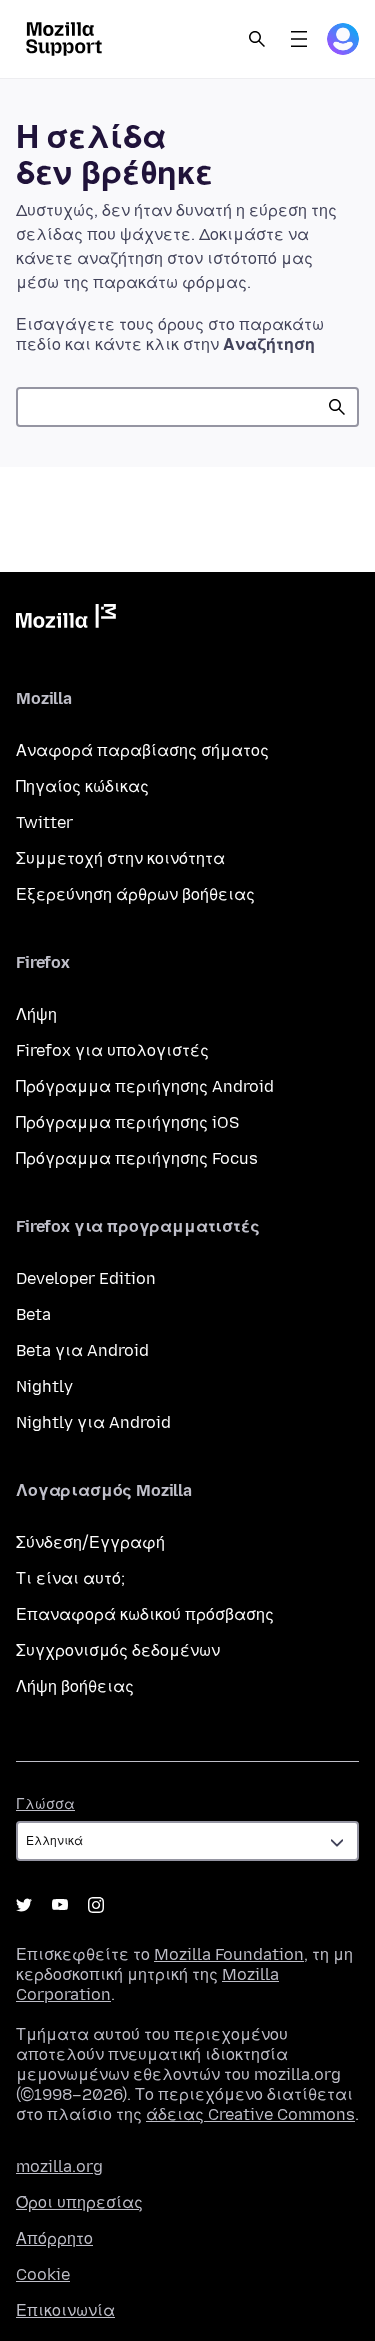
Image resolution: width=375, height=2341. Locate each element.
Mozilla (66, 620)
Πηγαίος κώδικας (82, 786)
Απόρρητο (54, 2238)
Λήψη (36, 1014)
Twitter (44, 822)
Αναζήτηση (337, 407)
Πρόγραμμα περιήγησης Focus (137, 1158)
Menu (299, 39)
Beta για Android (82, 1350)
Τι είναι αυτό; (70, 1578)
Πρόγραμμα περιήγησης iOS (127, 1122)
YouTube (60, 1905)
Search (257, 39)
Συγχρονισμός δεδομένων (118, 1650)
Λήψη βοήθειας (75, 1686)
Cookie (43, 2274)
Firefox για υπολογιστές (112, 1050)
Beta (33, 1314)
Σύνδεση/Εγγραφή (90, 1542)
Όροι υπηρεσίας (79, 2202)
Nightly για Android (93, 1422)
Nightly (44, 1386)
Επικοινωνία (65, 2310)
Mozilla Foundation (229, 1954)
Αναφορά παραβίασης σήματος (142, 750)
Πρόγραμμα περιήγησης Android (145, 1086)
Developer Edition (86, 1278)
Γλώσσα (45, 1804)
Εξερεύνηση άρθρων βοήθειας (135, 894)
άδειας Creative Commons (250, 2114)
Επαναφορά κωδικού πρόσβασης (145, 1614)
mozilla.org (59, 2166)
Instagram (96, 1905)
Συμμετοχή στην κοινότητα (120, 858)
